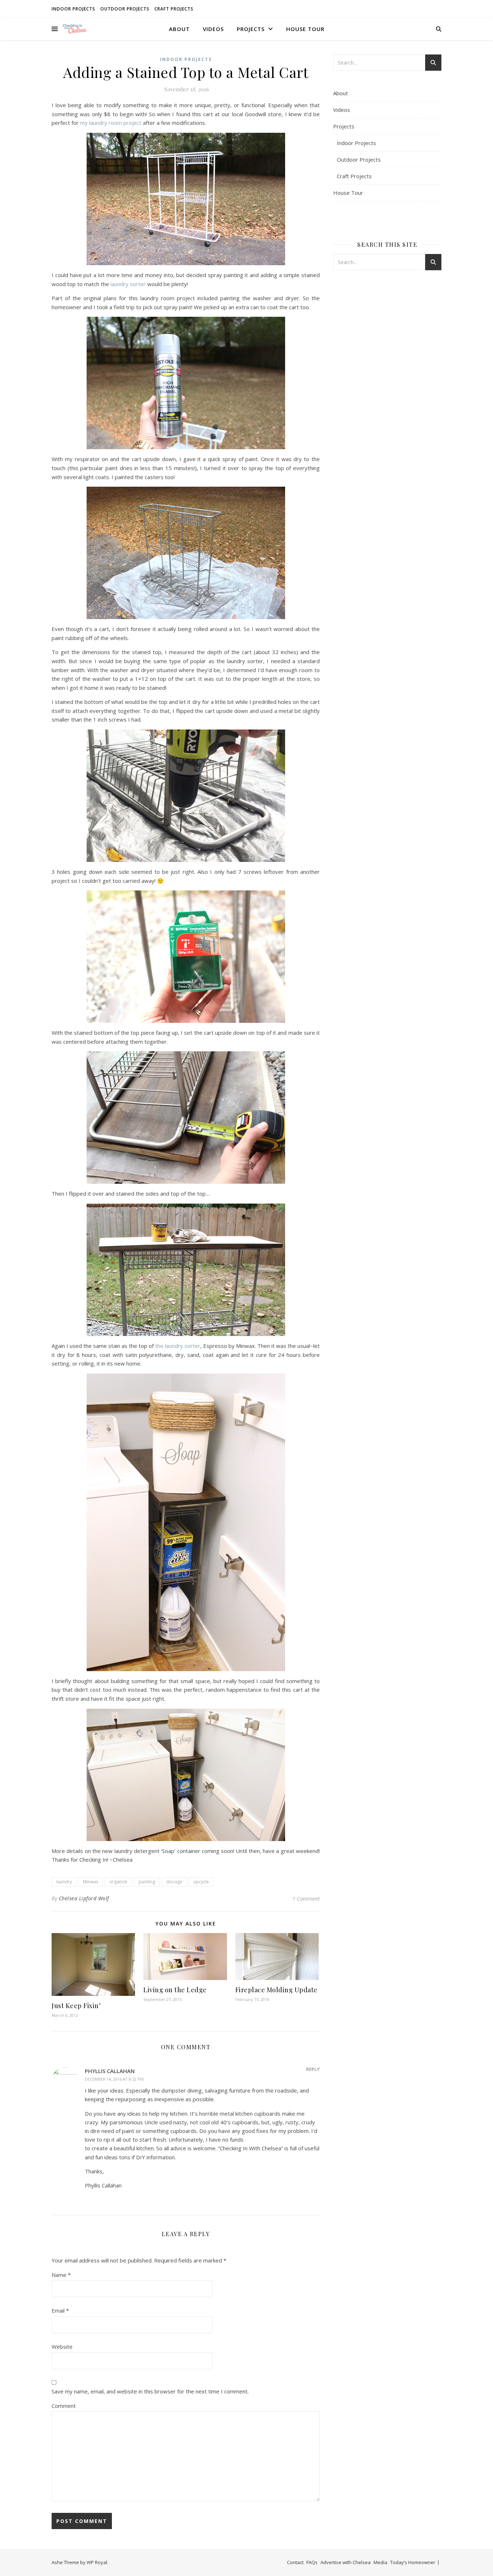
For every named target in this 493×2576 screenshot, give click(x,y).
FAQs (312, 2562)
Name (61, 2275)
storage (174, 1882)
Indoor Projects (73, 9)
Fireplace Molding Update (276, 1990)
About (179, 29)
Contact (295, 2562)
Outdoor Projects (125, 9)
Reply (313, 2069)
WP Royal (97, 2562)
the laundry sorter (178, 1346)
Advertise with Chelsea (346, 2562)
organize (118, 1882)
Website (62, 2347)
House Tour (305, 29)
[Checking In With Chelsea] (75, 29)
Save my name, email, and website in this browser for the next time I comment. (150, 2391)
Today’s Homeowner (413, 2562)
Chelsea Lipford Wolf (84, 1898)
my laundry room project (111, 123)
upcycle (201, 1882)
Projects (251, 29)
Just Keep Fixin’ (76, 2006)
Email (60, 2310)
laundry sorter (128, 284)
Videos (213, 29)
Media (380, 2562)
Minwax (91, 1882)
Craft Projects (174, 9)
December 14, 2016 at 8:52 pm (114, 2079)
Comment (64, 2406)
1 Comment (306, 1898)
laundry (64, 1882)
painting (147, 1882)
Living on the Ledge (175, 1990)
